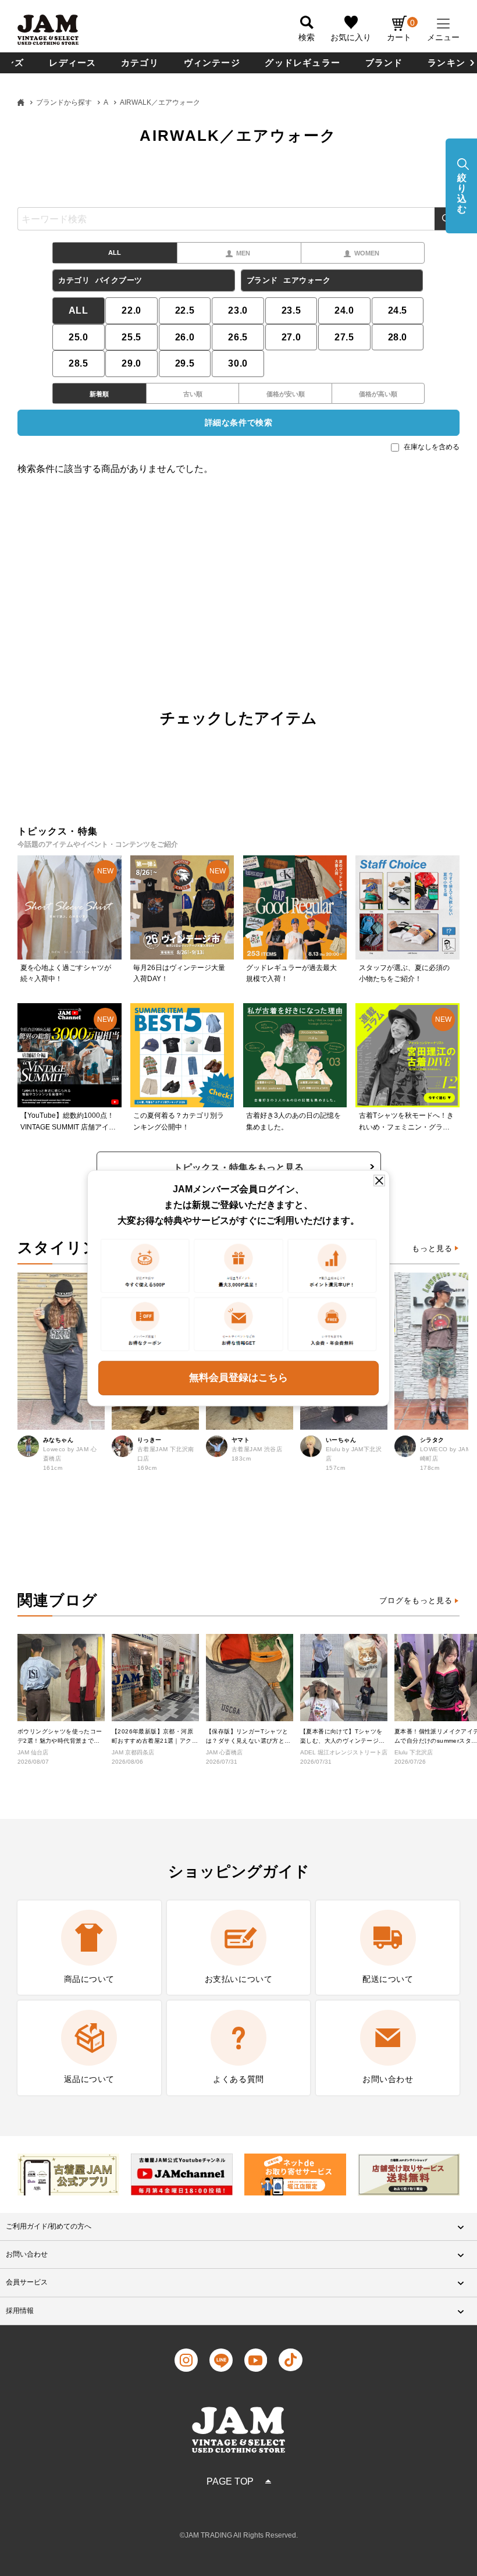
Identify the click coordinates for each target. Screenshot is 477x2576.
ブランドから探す (64, 102)
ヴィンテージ (212, 63)
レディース (72, 63)
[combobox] (238, 219)
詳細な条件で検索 (238, 422)
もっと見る (432, 1248)
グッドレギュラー (302, 63)
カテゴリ (140, 63)
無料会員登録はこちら (238, 1378)
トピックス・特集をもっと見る (238, 1168)
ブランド (384, 63)
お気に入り (351, 37)
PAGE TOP (230, 2481)
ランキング (451, 63)
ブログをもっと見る (416, 1600)
